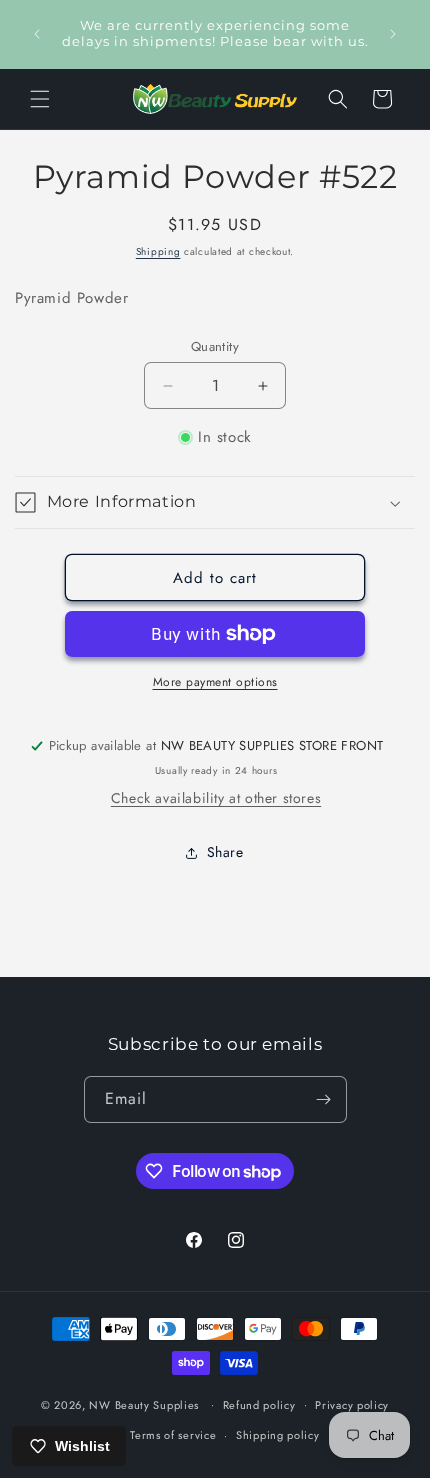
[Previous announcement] (37, 34)
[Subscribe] (324, 1099)
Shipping (158, 251)
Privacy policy (352, 1405)
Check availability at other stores (216, 798)
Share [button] (225, 852)
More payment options (215, 682)
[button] (40, 99)
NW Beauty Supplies (144, 1404)
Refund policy (259, 1405)
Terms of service (173, 1435)
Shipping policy (278, 1435)
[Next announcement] (393, 34)
